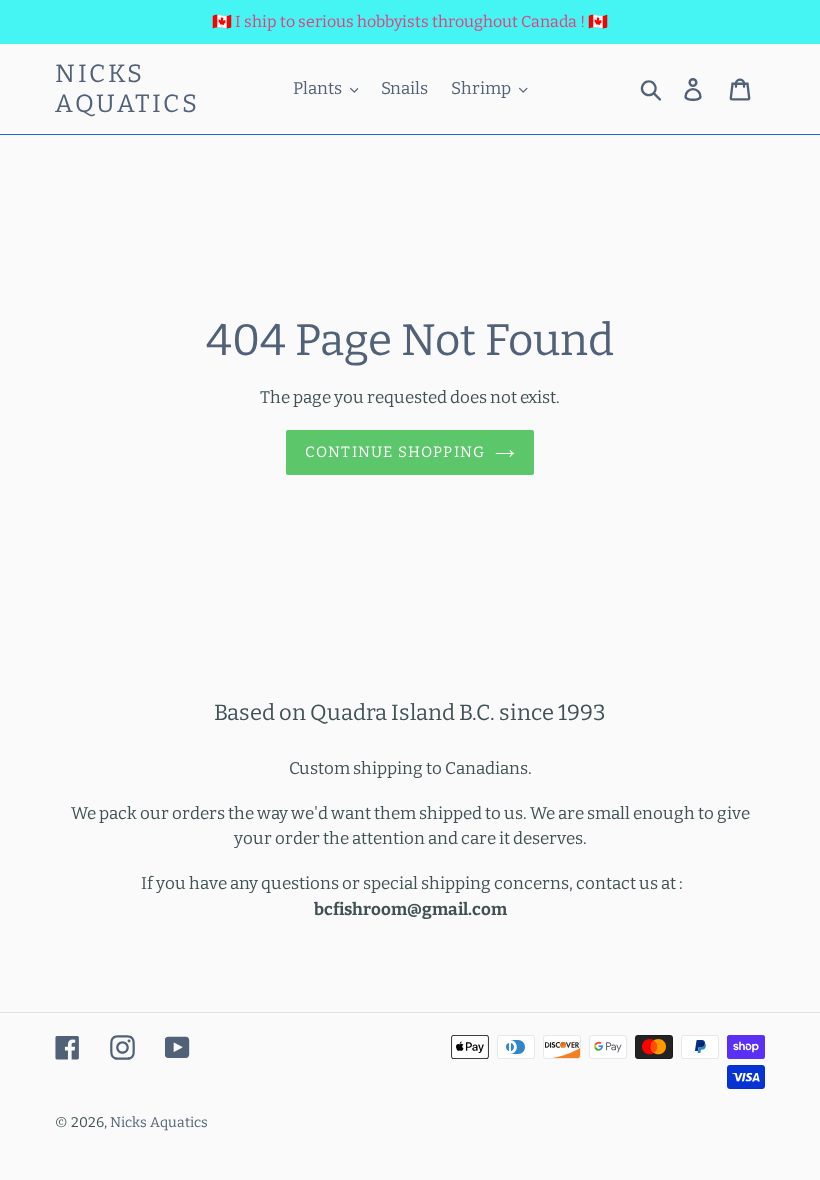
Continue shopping (395, 452)
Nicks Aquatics (127, 89)
